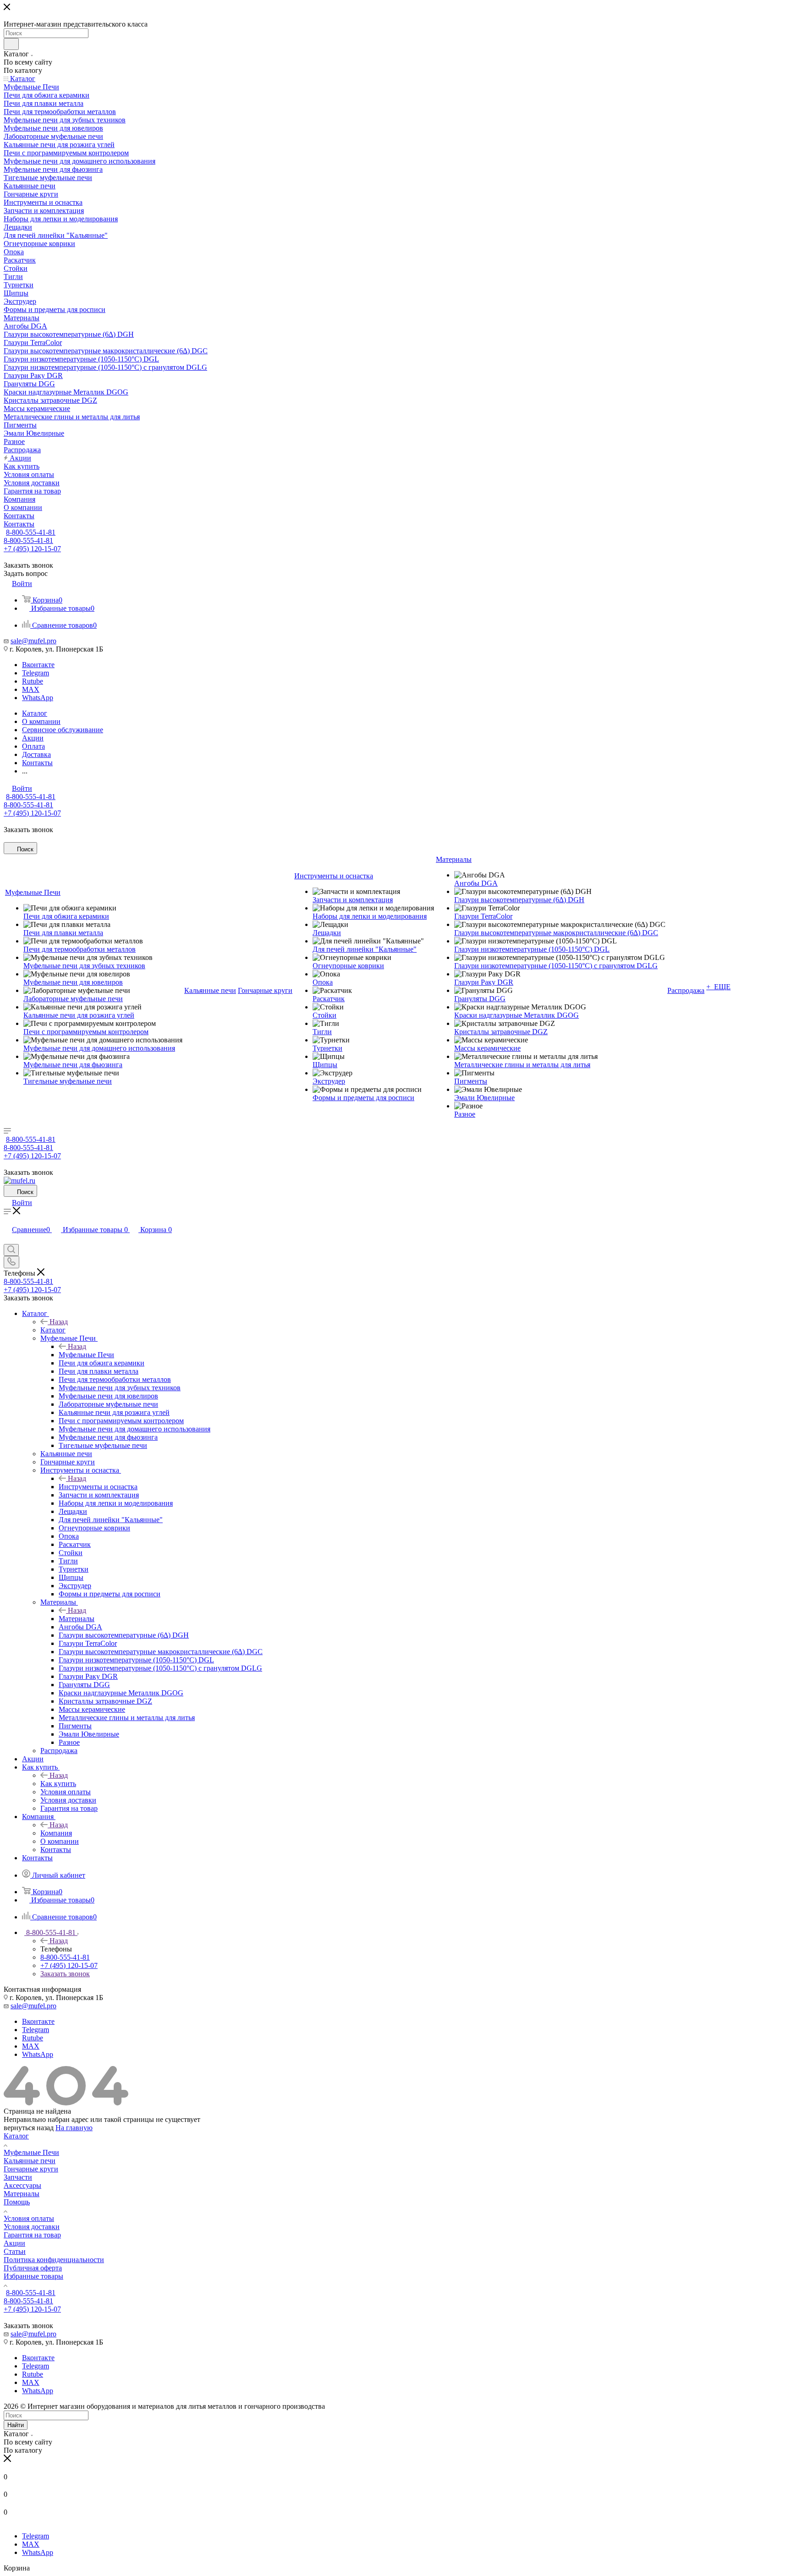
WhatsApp (38, 698)
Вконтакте (38, 665)
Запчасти (18, 2177)
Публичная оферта (33, 2268)
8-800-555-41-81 (31, 532)
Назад (59, 1322)
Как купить (58, 1784)
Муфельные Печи (86, 1355)
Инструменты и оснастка (98, 1487)
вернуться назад (29, 2128)
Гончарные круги (31, 2169)
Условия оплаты (29, 2218)
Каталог (53, 1330)
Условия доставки (32, 2227)
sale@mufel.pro (33, 641)
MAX (31, 689)
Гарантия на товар (32, 2235)
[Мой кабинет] (8, 1240)
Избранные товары (33, 2276)
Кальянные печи (30, 2161)
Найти (16, 2425)
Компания (56, 1833)
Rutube (33, 681)
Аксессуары (22, 2185)
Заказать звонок (65, 1974)
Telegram (36, 673)
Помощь (17, 2202)
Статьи (15, 2251)
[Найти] (11, 44)
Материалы (77, 1619)
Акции (14, 2243)
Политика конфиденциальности (54, 2260)
